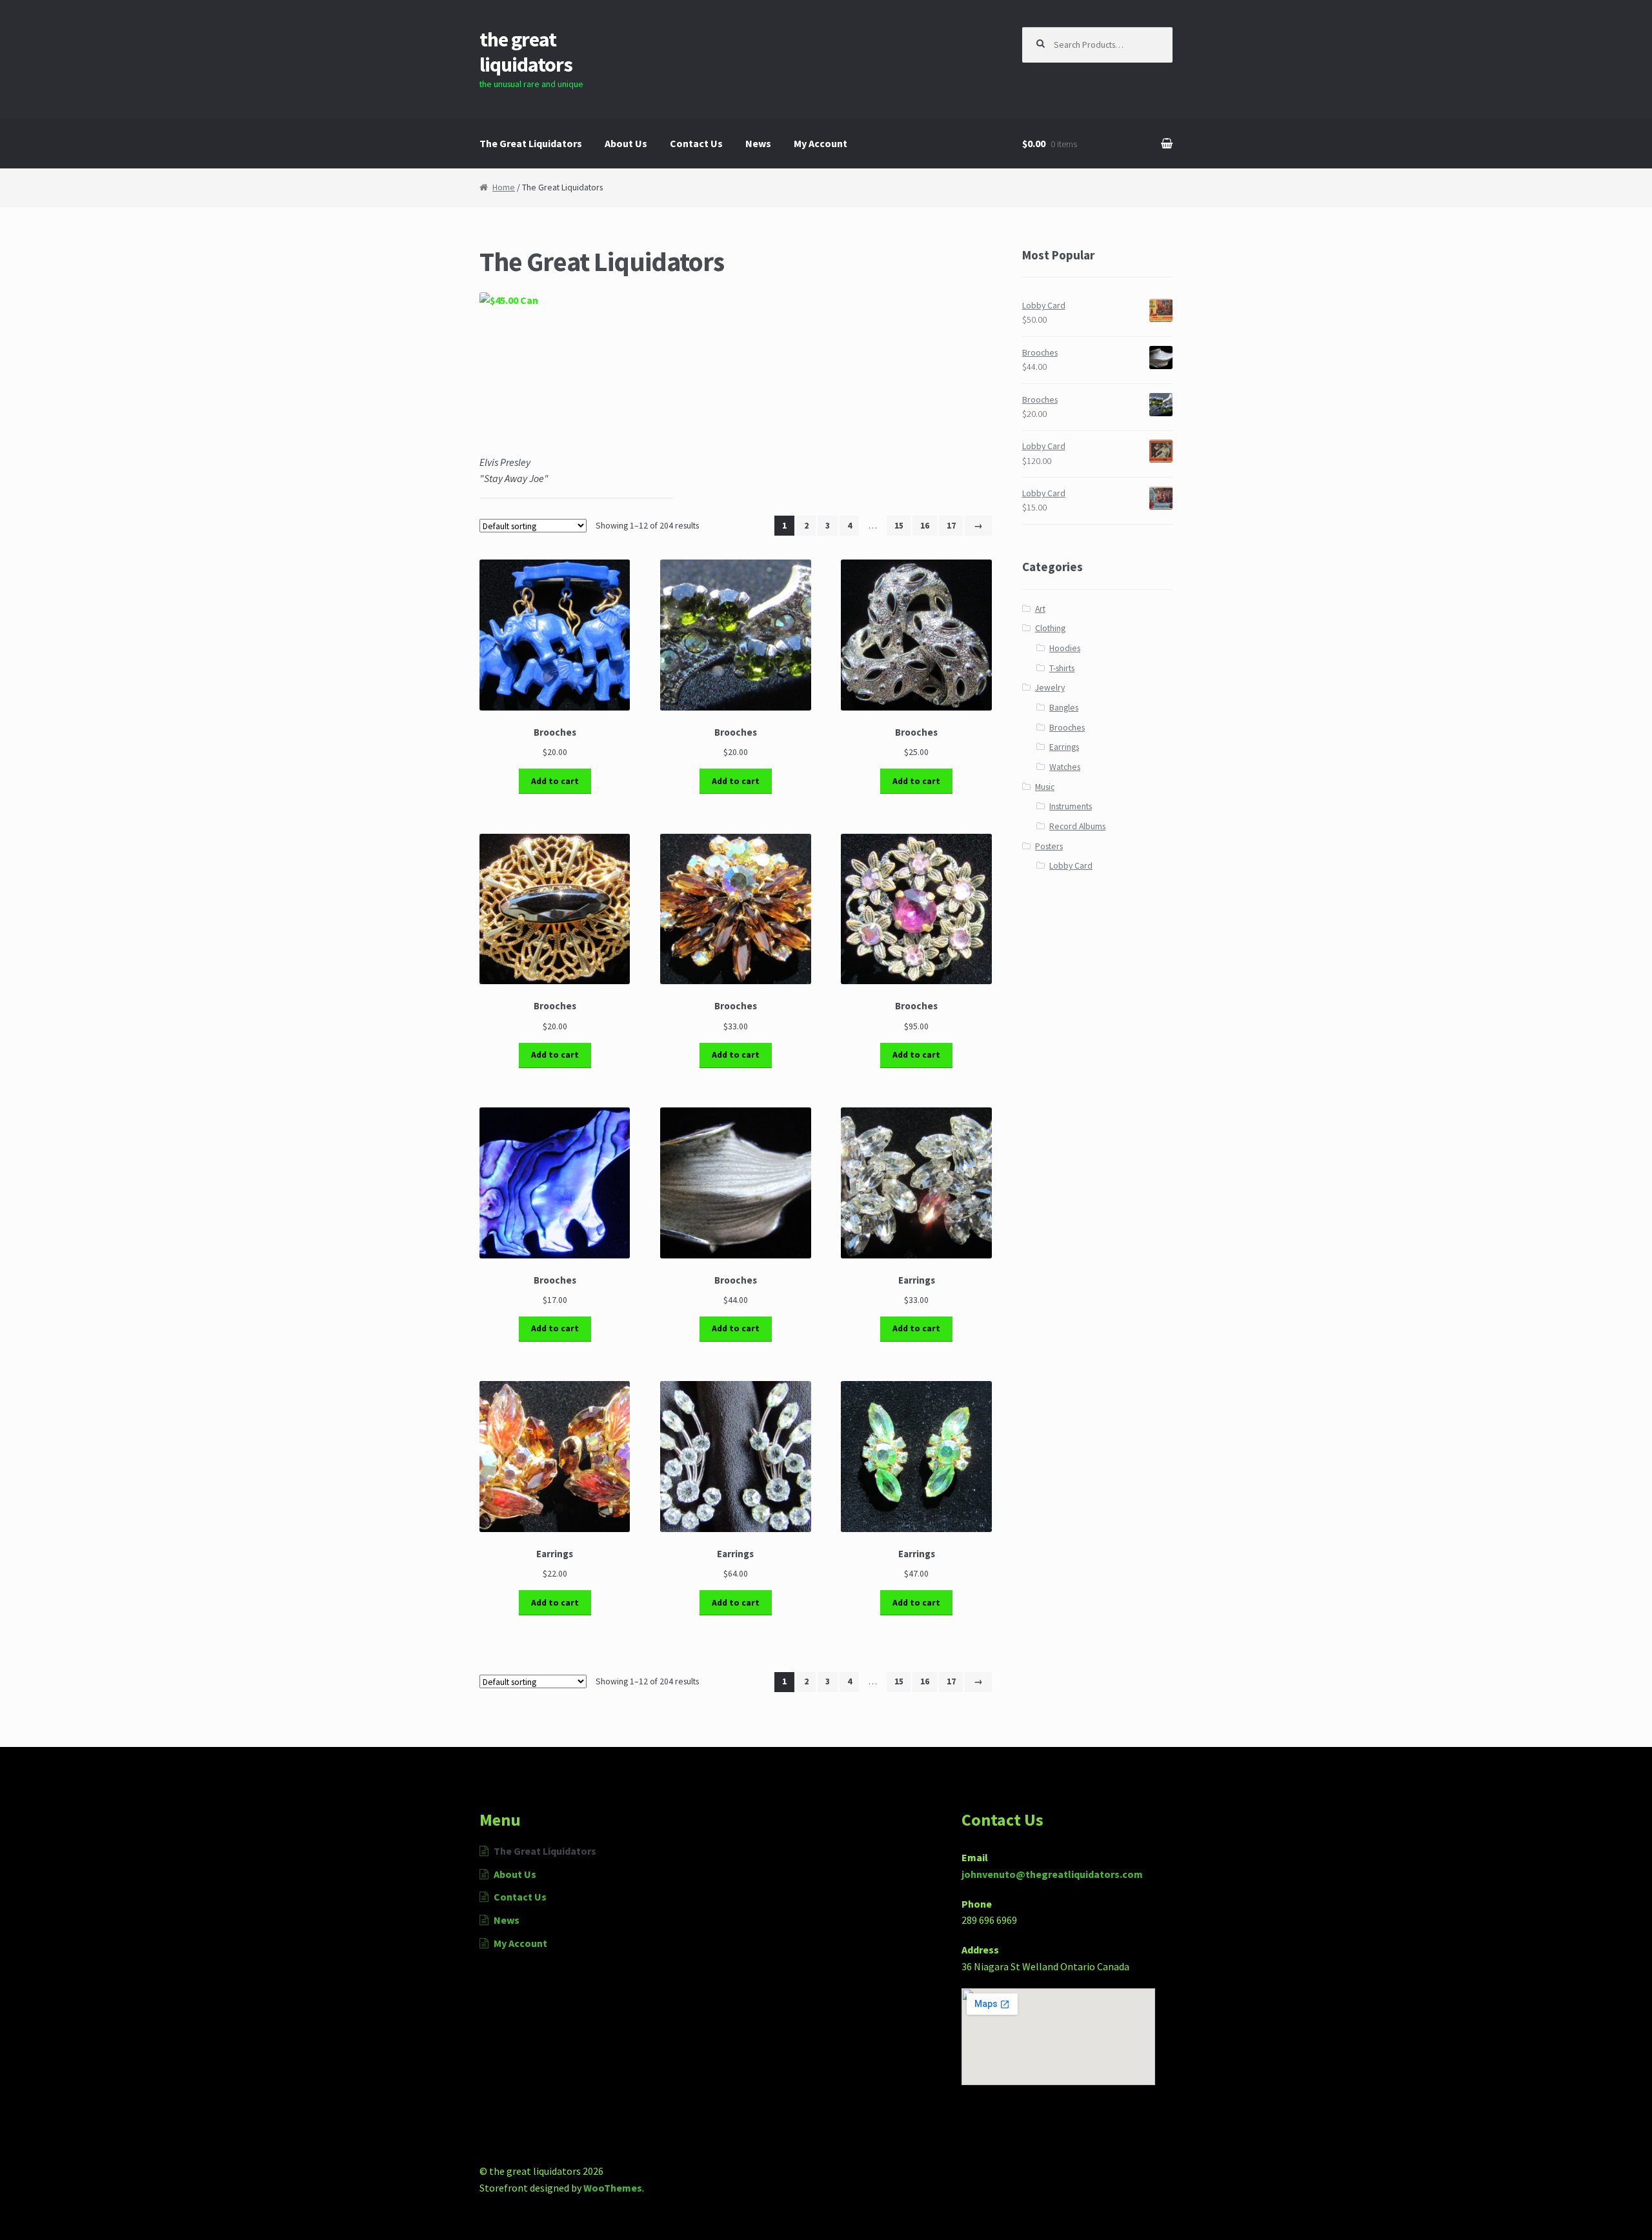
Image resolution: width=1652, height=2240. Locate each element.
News (758, 143)
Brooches (1067, 728)
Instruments (1071, 806)
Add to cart (555, 781)
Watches (1065, 767)
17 (951, 526)
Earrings (1064, 747)
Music (1045, 787)
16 (925, 526)
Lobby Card (1071, 866)
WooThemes (613, 2188)
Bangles (1064, 708)
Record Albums (1077, 826)
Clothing (1050, 628)
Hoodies (1065, 648)
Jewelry (1050, 688)
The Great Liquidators (531, 143)
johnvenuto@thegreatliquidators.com (1052, 1874)
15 (899, 526)
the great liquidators (526, 52)
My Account (821, 143)
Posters (1049, 846)
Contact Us (696, 143)
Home (504, 187)
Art (1040, 609)
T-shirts (1062, 668)
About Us (626, 143)
